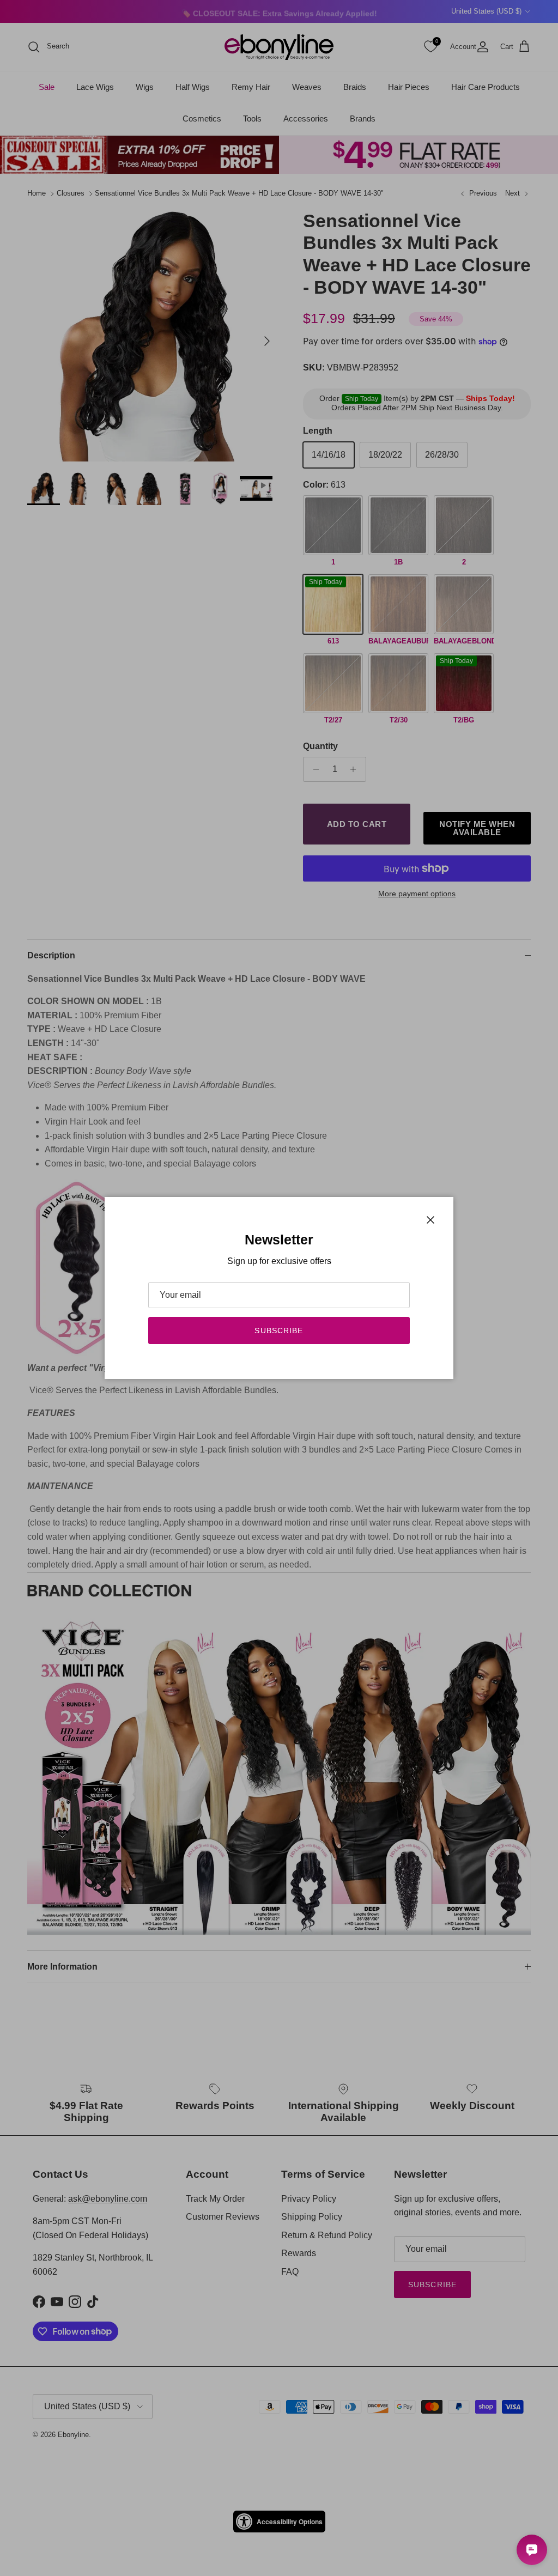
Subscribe (279, 1330)
